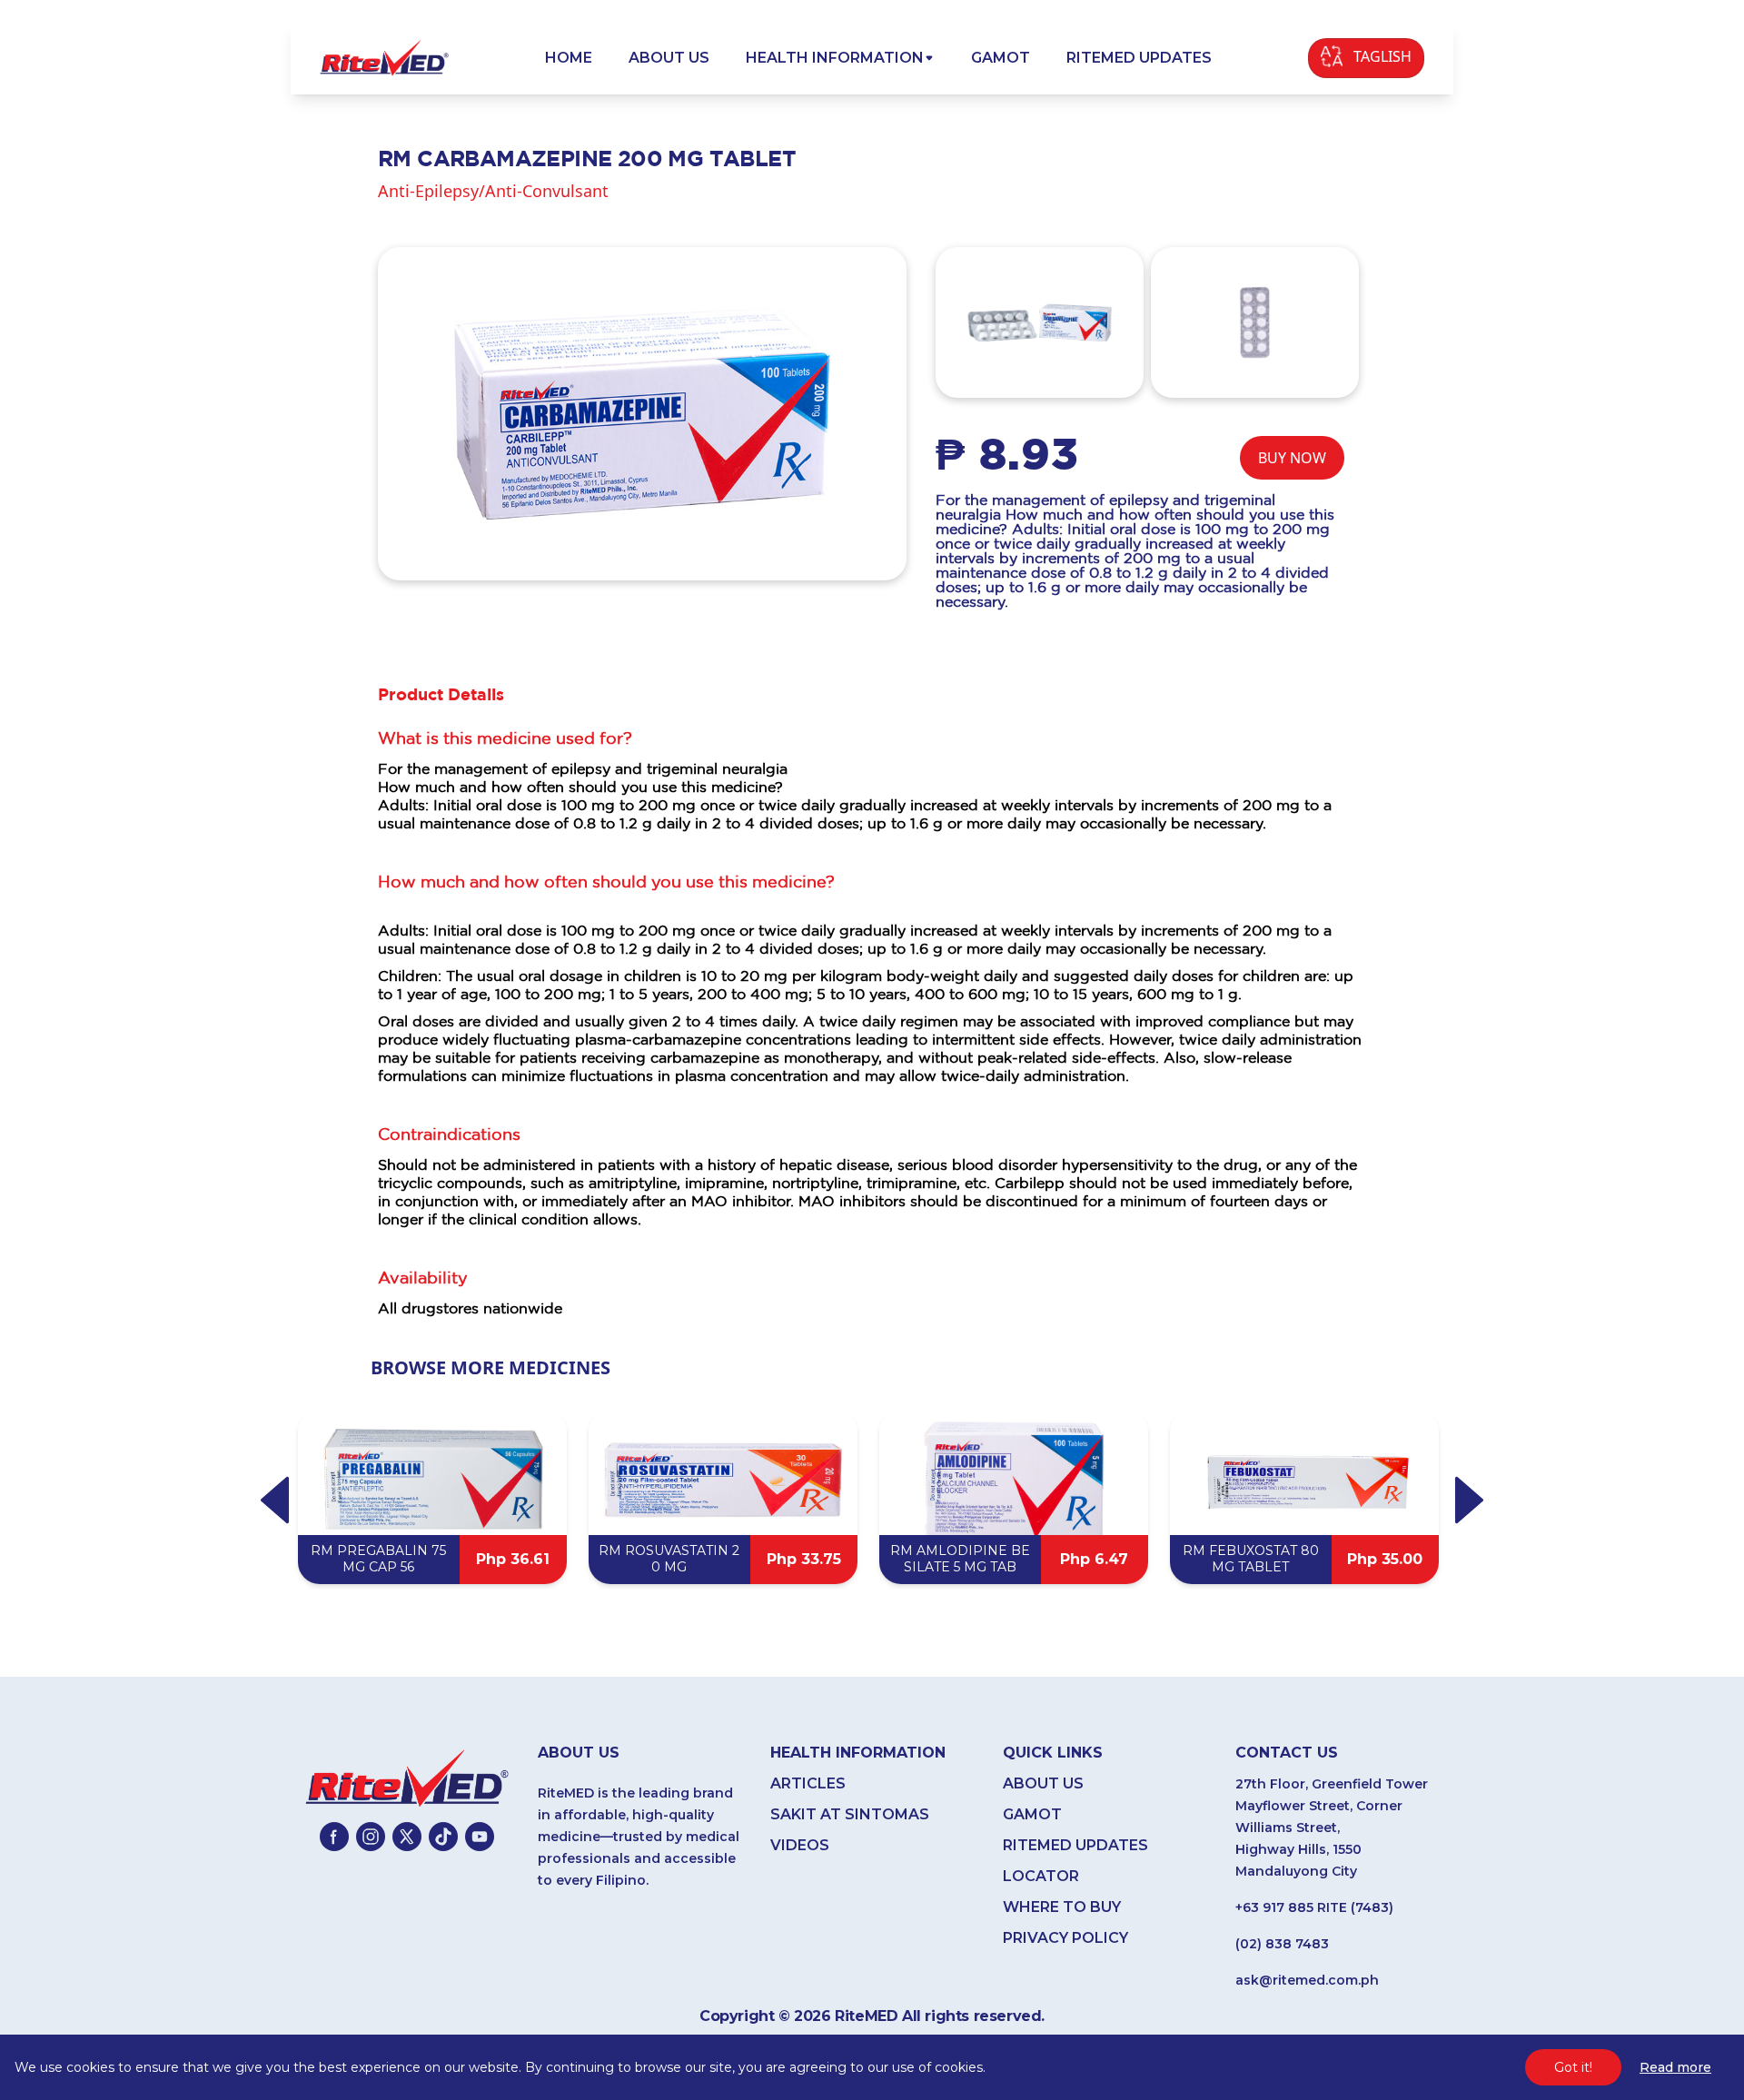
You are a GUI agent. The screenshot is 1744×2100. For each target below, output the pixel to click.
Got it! (1573, 2067)
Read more (1675, 2067)
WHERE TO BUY (1062, 1907)
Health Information (835, 58)
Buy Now (1292, 458)
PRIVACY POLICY (1065, 1938)
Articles (808, 1783)
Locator (1041, 1876)
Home (569, 58)
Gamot (1001, 58)
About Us (669, 58)
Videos (800, 1845)
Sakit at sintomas (850, 1814)
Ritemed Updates (1139, 58)
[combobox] (1366, 58)
